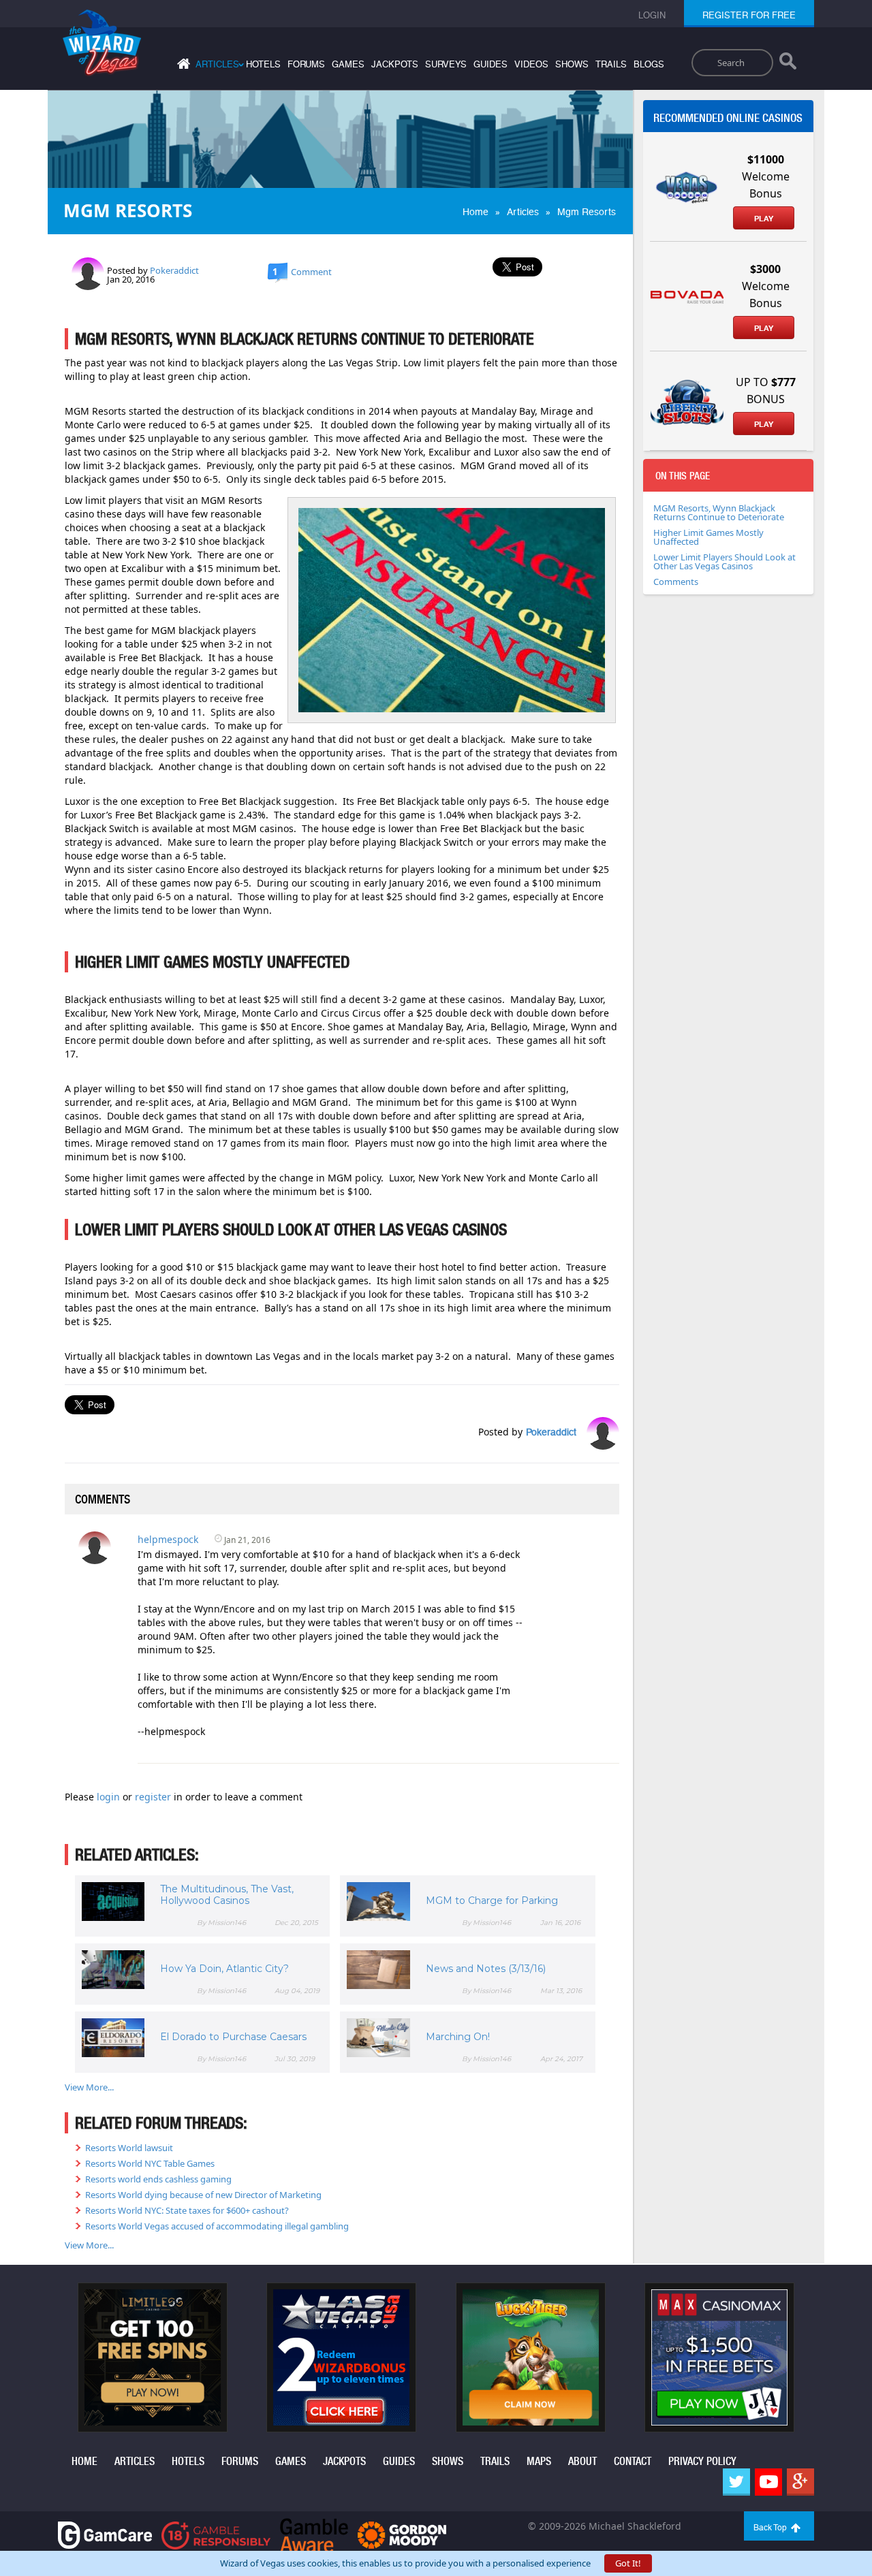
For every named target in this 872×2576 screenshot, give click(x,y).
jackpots (395, 64)
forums (306, 64)
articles (135, 2461)
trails (611, 64)
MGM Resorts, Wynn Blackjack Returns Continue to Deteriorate (719, 512)
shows (572, 64)
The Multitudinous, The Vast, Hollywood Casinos (227, 1895)
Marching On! (458, 2037)
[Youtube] (768, 2482)
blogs (649, 64)
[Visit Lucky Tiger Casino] (531, 2356)
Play (764, 219)
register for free (749, 15)
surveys (446, 64)
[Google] (800, 2482)
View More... (89, 2087)
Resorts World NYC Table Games (150, 2163)
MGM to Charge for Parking (492, 1901)
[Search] (788, 64)
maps (539, 2461)
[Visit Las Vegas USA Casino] (341, 2356)
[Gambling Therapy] (402, 2534)
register (154, 1797)
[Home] (182, 66)
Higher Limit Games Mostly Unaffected (708, 537)
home (84, 2461)
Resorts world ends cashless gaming (158, 2179)
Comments (676, 582)
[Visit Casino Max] (719, 2356)
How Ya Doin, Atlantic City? (224, 1969)
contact (633, 2461)
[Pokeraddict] (88, 272)
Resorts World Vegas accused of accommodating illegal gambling (217, 2226)
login (110, 1797)
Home (476, 212)
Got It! (628, 2563)
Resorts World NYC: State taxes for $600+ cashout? (187, 2210)
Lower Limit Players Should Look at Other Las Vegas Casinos (725, 561)
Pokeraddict (174, 270)
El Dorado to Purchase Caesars (233, 2037)
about (582, 2461)
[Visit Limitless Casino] (153, 2356)
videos (531, 64)
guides (490, 64)
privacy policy (702, 2461)
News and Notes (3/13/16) (486, 1969)
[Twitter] (736, 2482)
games (348, 64)
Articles (523, 212)
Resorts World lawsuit (129, 2148)
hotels (263, 64)
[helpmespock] (95, 1546)
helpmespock (168, 1539)
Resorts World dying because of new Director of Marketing (203, 2195)
